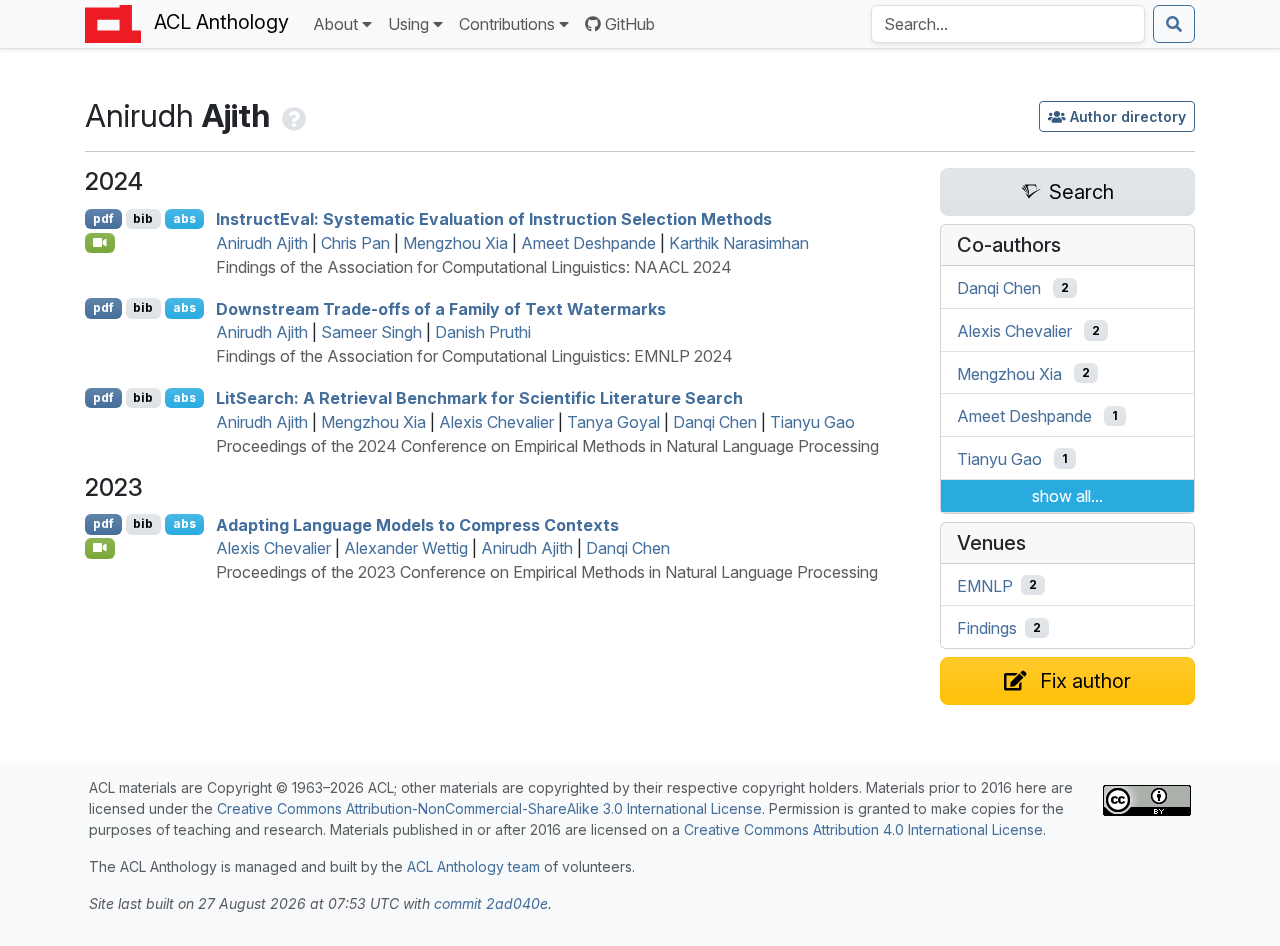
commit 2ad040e (491, 903)
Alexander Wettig (406, 548)
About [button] (335, 24)
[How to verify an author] (292, 115)
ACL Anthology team (473, 866)
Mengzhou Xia (455, 243)
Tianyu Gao (812, 422)
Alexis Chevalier (496, 422)
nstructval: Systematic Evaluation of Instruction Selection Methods (494, 219)
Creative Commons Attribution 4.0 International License (863, 829)
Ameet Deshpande (588, 243)
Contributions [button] (507, 24)
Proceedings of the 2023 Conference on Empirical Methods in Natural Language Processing (547, 572)
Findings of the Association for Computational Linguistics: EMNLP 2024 (474, 356)
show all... (1067, 496)
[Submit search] (1174, 24)
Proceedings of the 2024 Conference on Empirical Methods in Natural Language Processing (547, 446)
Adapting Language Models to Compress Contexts (417, 524)
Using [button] (408, 24)
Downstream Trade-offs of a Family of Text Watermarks (441, 308)
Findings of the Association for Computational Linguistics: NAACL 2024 (474, 267)
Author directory (1128, 116)
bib (143, 218)
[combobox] (1008, 24)
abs (184, 218)
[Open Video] (100, 243)
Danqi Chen (715, 422)
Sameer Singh (371, 332)
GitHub (630, 24)
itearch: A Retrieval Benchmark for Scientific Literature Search (479, 398)
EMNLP (985, 585)
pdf (103, 218)
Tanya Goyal (613, 422)
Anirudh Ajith (262, 243)
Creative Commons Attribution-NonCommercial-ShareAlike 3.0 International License (489, 808)
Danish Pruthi (483, 332)
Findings (987, 628)
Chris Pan (355, 243)
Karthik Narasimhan (739, 243)
